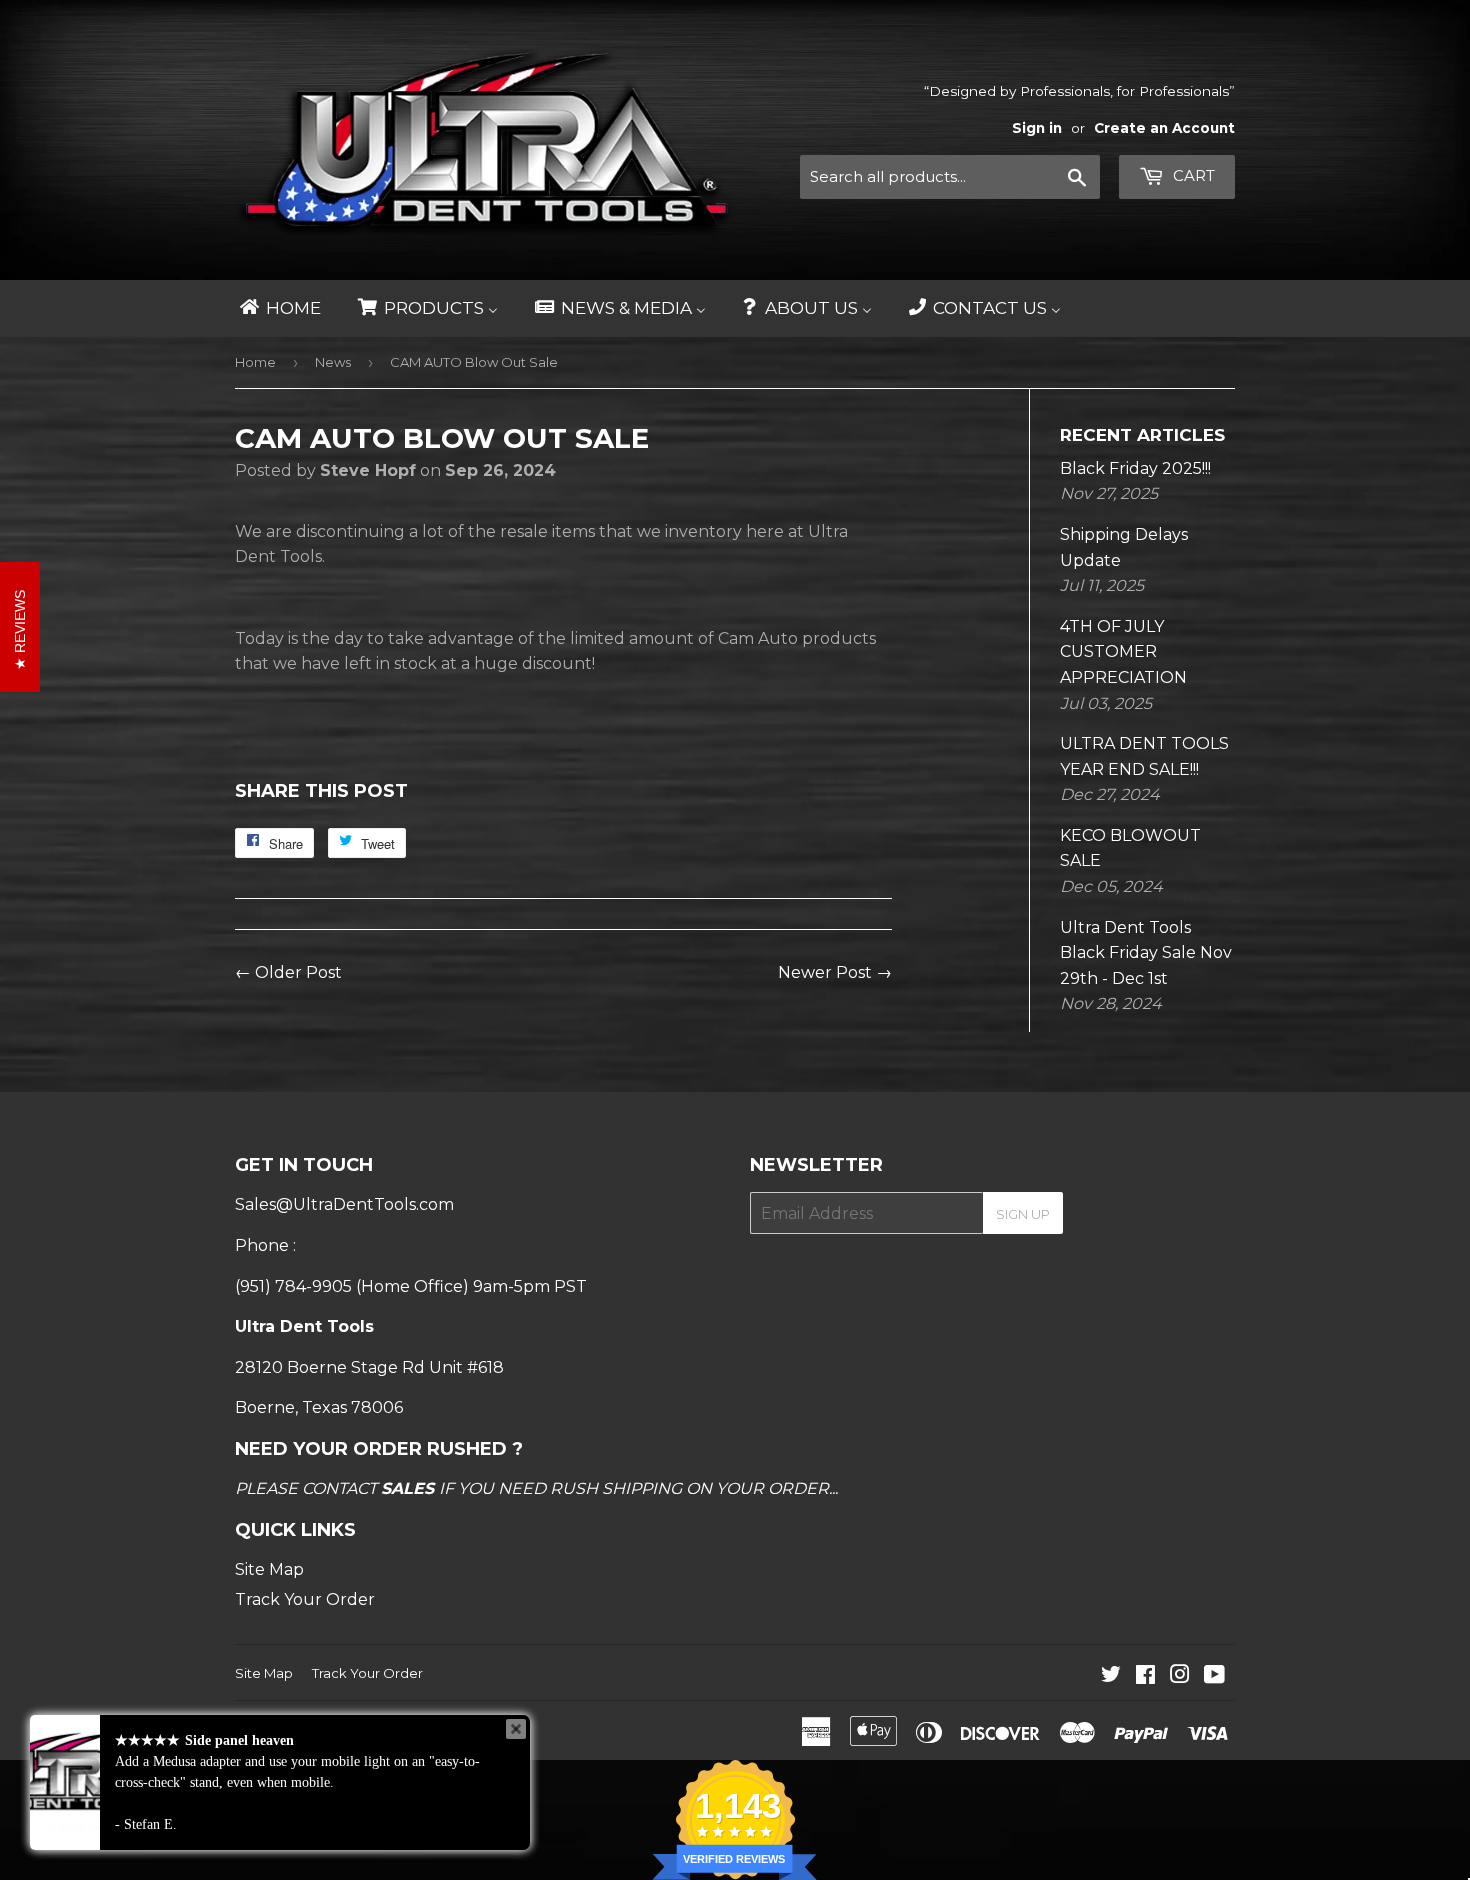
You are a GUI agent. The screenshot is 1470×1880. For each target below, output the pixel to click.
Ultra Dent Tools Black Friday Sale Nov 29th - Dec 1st (1146, 953)
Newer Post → (835, 972)
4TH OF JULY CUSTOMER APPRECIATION (1123, 652)
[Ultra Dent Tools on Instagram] (1180, 1676)
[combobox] (950, 177)
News (333, 362)
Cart (1192, 175)
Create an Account (1164, 128)
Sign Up (1023, 1214)
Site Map (269, 1569)
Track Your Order (305, 1599)
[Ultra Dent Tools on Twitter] (1111, 1676)
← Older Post (288, 972)
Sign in (1037, 128)
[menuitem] (279, 308)
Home (255, 362)
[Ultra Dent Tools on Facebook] (1145, 1676)
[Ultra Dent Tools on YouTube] (1214, 1676)
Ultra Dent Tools (334, 1729)
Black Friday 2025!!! (1135, 468)
